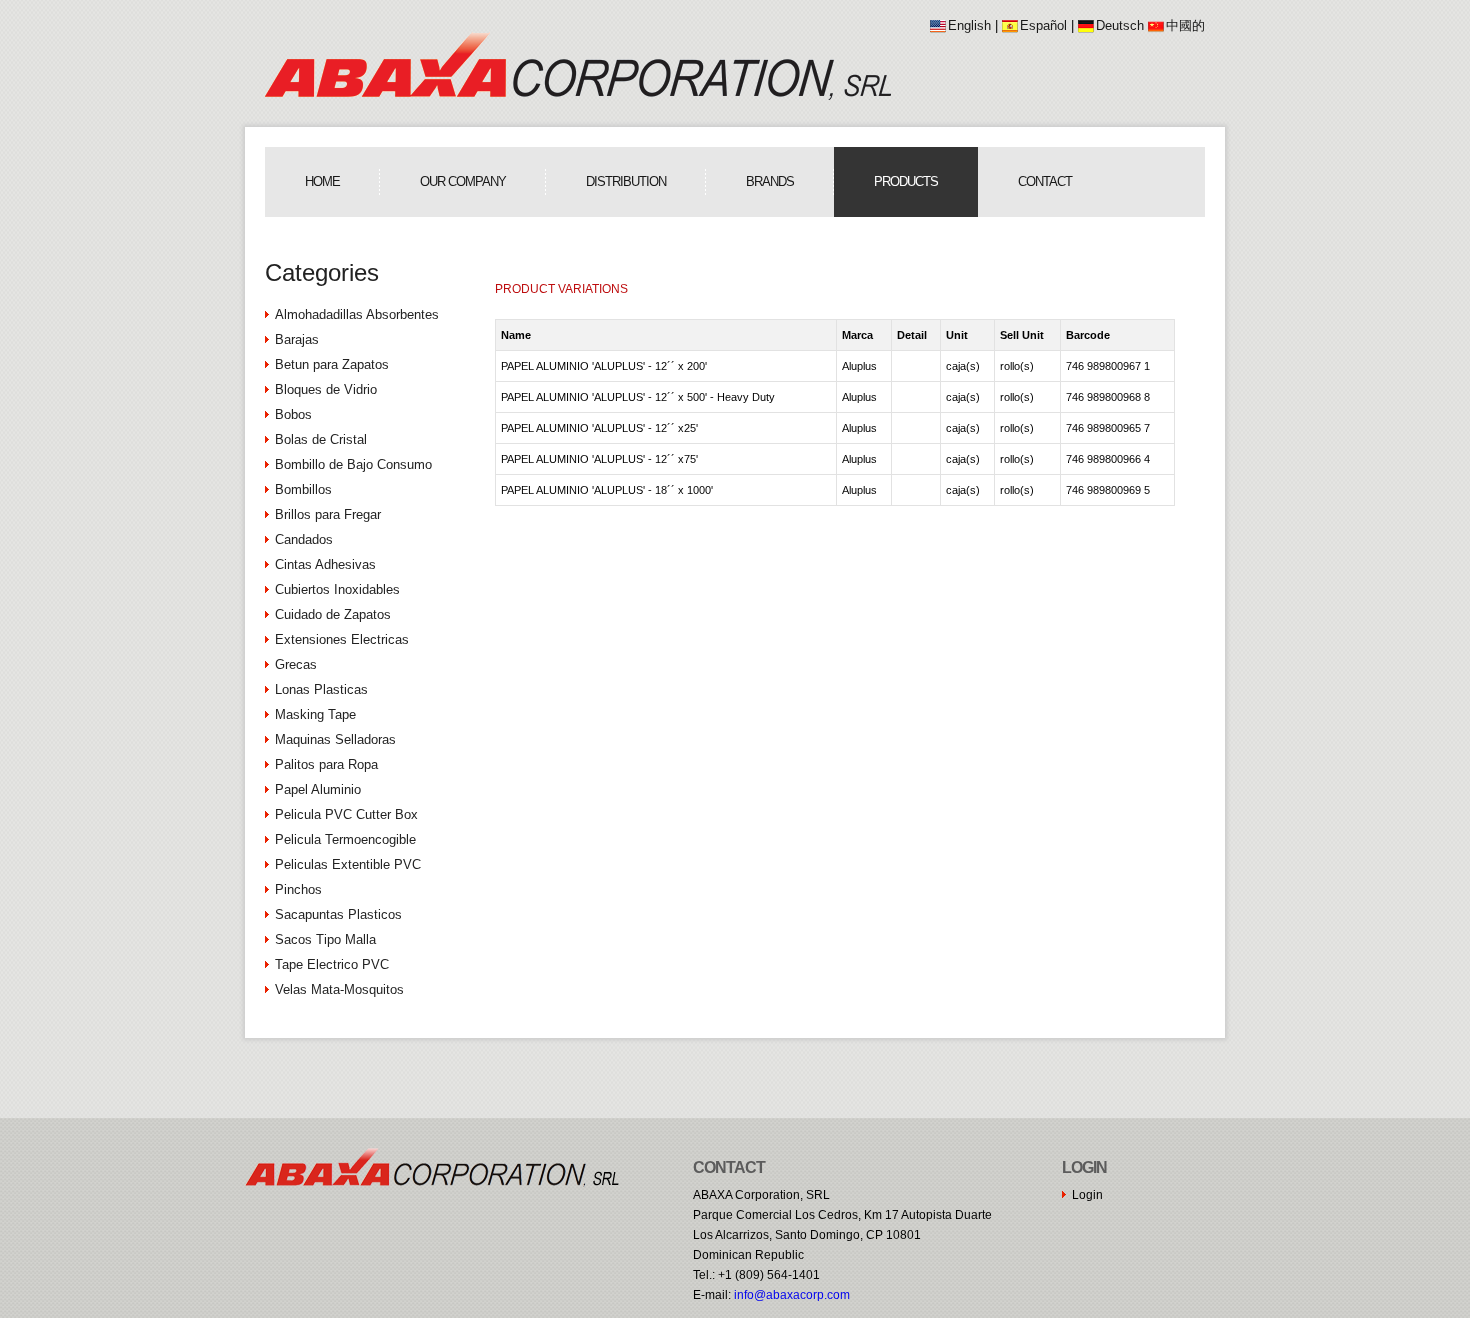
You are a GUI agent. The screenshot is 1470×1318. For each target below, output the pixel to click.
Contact (1045, 181)
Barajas (297, 339)
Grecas (296, 664)
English (969, 25)
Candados (304, 539)
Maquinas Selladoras (335, 739)
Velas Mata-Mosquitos (339, 989)
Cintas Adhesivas (325, 564)
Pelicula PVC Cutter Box (346, 814)
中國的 (1185, 25)
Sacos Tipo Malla (325, 939)
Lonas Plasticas (321, 689)
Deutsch (1120, 25)
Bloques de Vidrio (326, 389)
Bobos (293, 414)
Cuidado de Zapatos (333, 614)
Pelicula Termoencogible (345, 839)
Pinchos (298, 889)
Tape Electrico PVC (332, 964)
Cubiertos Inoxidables (337, 589)
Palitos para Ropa (326, 764)
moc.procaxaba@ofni (792, 1295)
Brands (770, 181)
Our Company (463, 181)
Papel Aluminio (318, 789)
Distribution (626, 181)
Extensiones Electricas (342, 639)
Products (906, 181)
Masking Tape (315, 714)
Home (322, 181)
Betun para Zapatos (332, 364)
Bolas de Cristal (321, 439)
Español (1043, 25)
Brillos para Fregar (328, 514)
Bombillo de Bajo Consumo (353, 464)
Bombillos (303, 489)
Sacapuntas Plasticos (338, 914)
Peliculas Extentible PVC (348, 864)
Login (1087, 1195)
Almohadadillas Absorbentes (357, 314)
